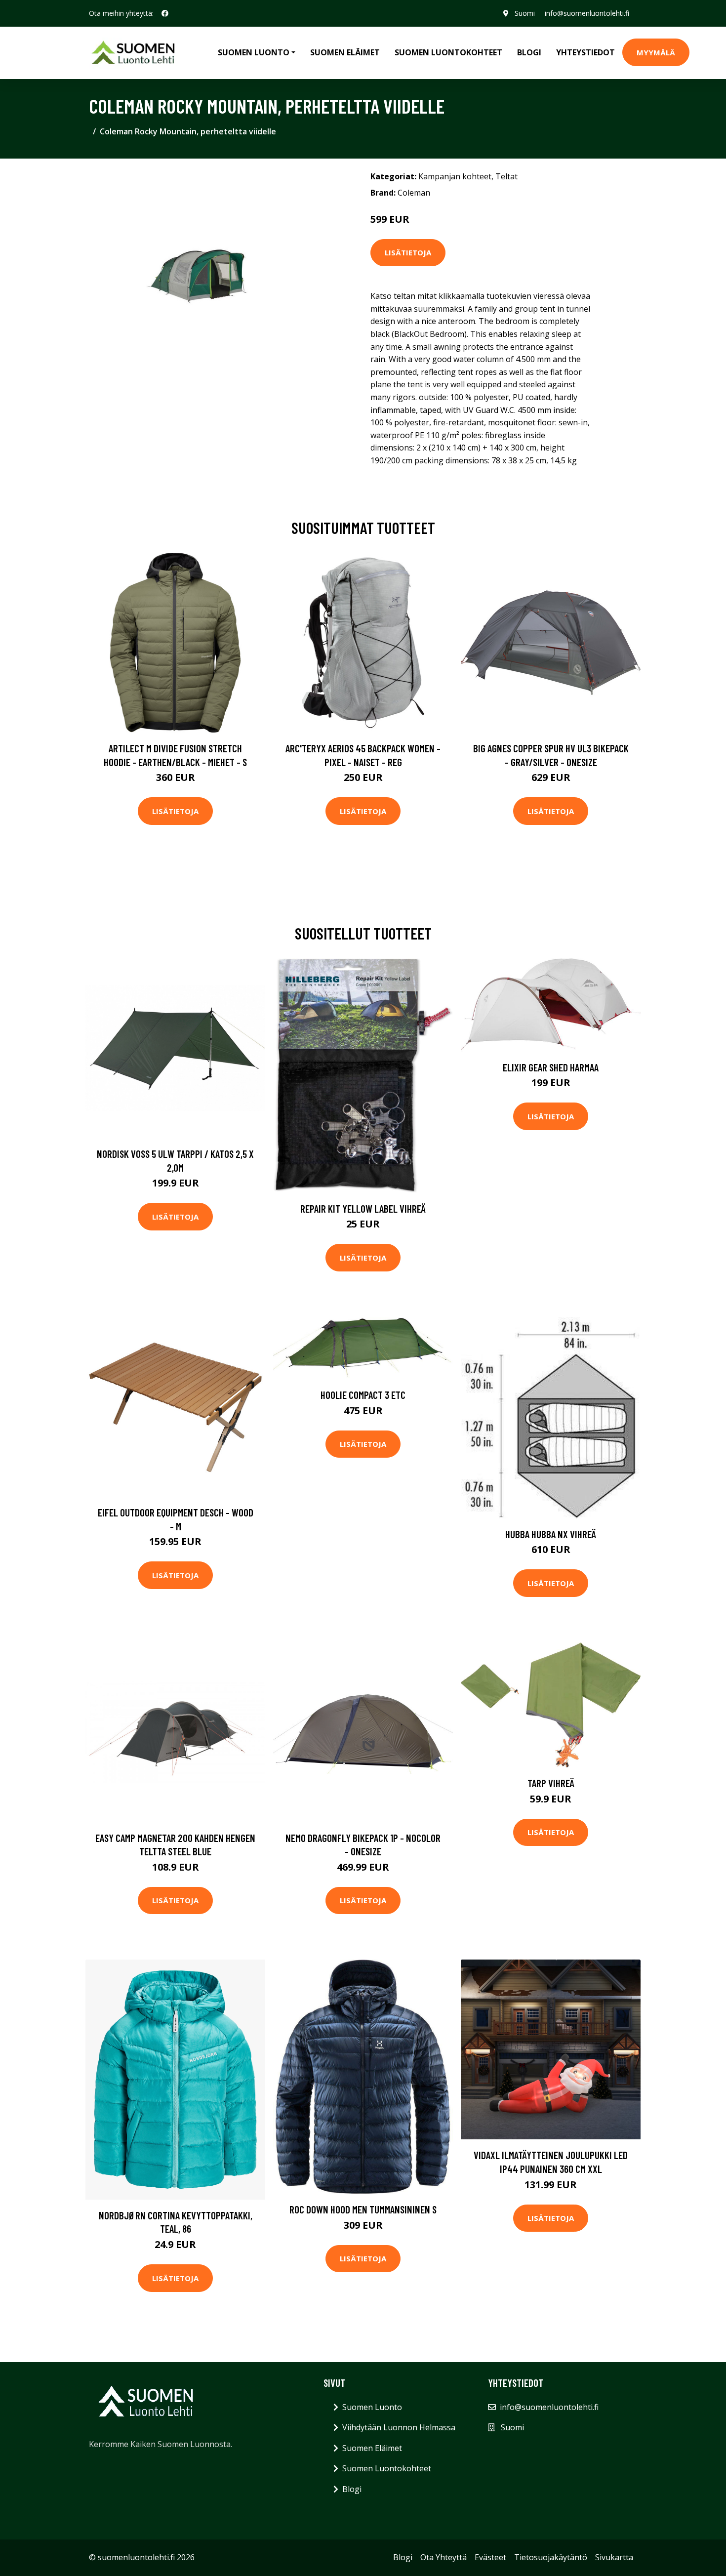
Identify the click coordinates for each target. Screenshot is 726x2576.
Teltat (506, 176)
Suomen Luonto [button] (254, 52)
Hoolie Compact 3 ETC (363, 1395)
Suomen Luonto (372, 2407)
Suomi (525, 13)
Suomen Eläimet (345, 52)
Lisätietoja (408, 252)
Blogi (529, 52)
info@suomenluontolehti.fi (587, 13)
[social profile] (165, 13)
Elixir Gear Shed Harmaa (551, 1067)
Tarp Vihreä (551, 1783)
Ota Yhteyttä (444, 2557)
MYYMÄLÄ (656, 52)
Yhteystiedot (585, 52)
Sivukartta (614, 2557)
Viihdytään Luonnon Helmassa (399, 2427)
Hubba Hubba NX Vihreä (551, 1534)
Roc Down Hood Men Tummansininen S (363, 2209)
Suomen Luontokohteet (448, 52)
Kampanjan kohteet (455, 176)
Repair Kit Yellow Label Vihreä (363, 1208)
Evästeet (490, 2557)
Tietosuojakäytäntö (551, 2557)
